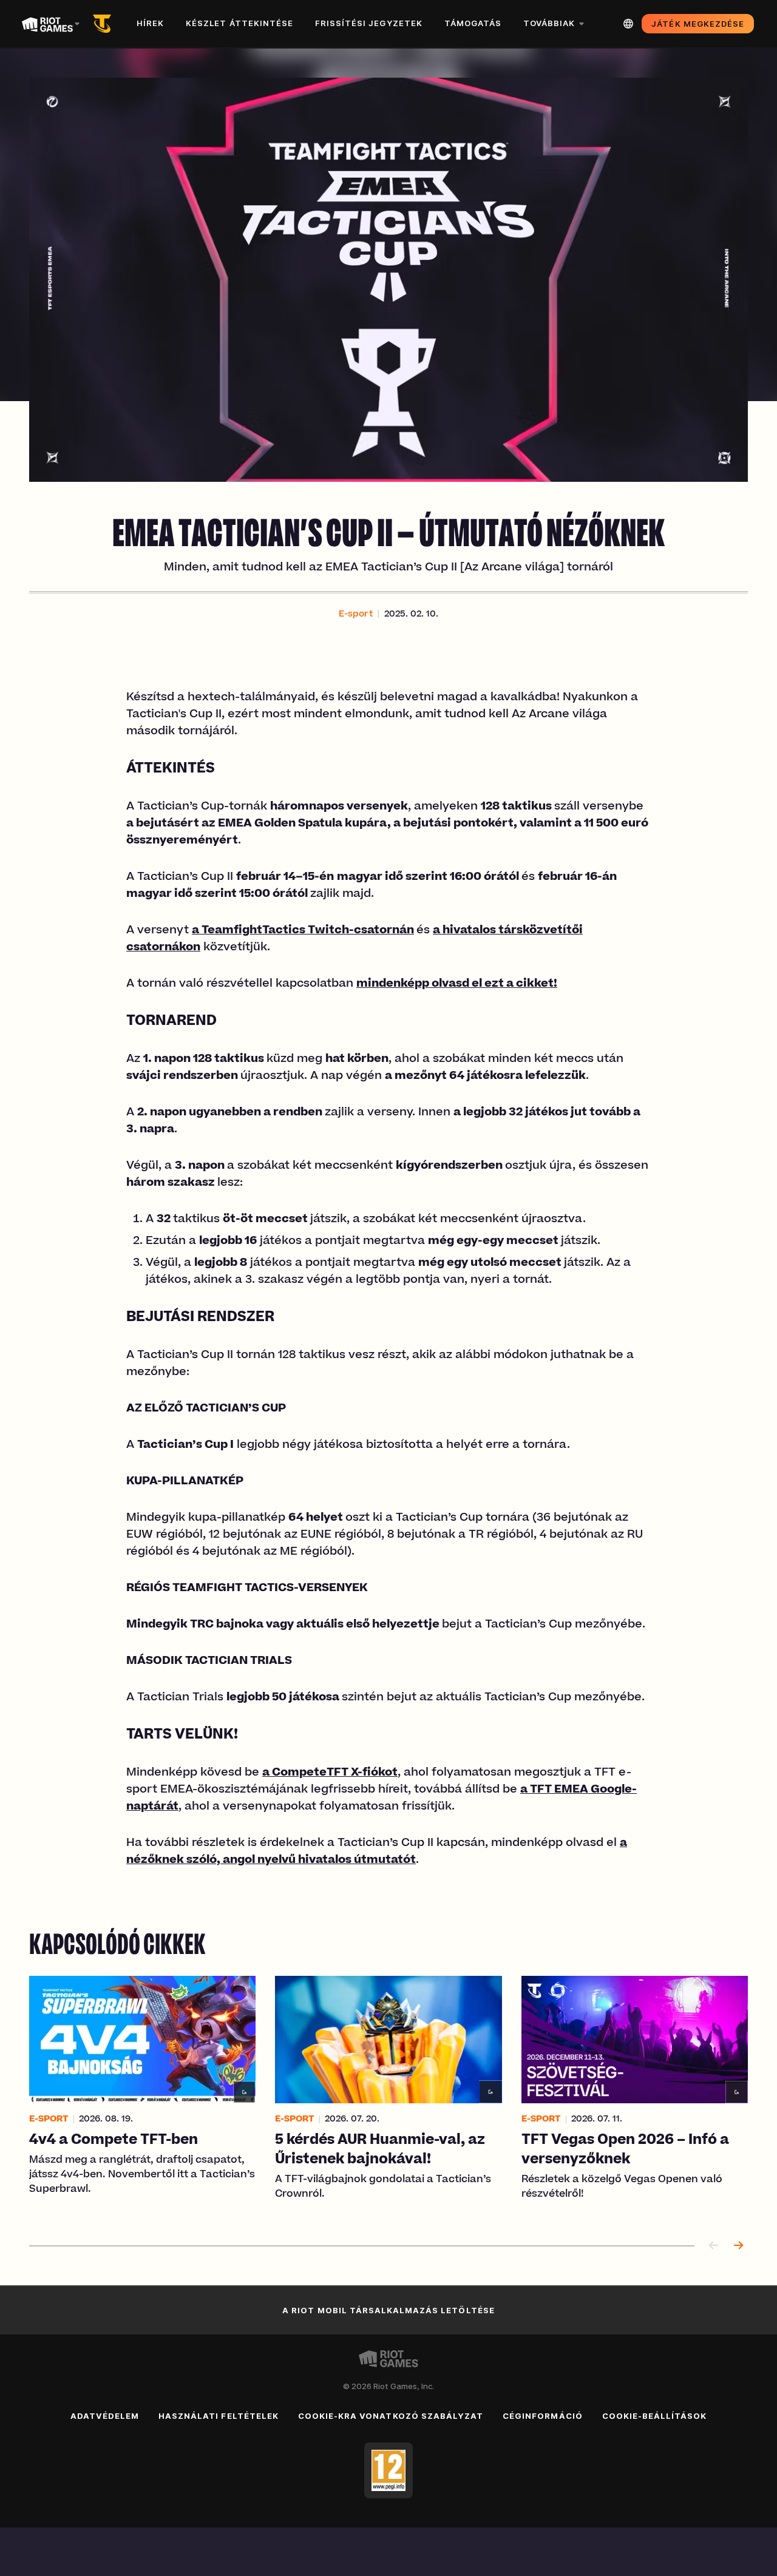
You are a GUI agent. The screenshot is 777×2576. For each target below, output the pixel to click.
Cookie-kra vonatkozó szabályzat (391, 2416)
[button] (356, 615)
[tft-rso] (104, 24)
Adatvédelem (105, 2416)
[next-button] (738, 2246)
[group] (388, 2096)
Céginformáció (543, 2416)
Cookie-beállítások (655, 2416)
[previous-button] (714, 2246)
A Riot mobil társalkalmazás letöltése (388, 2310)
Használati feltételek (219, 2416)
